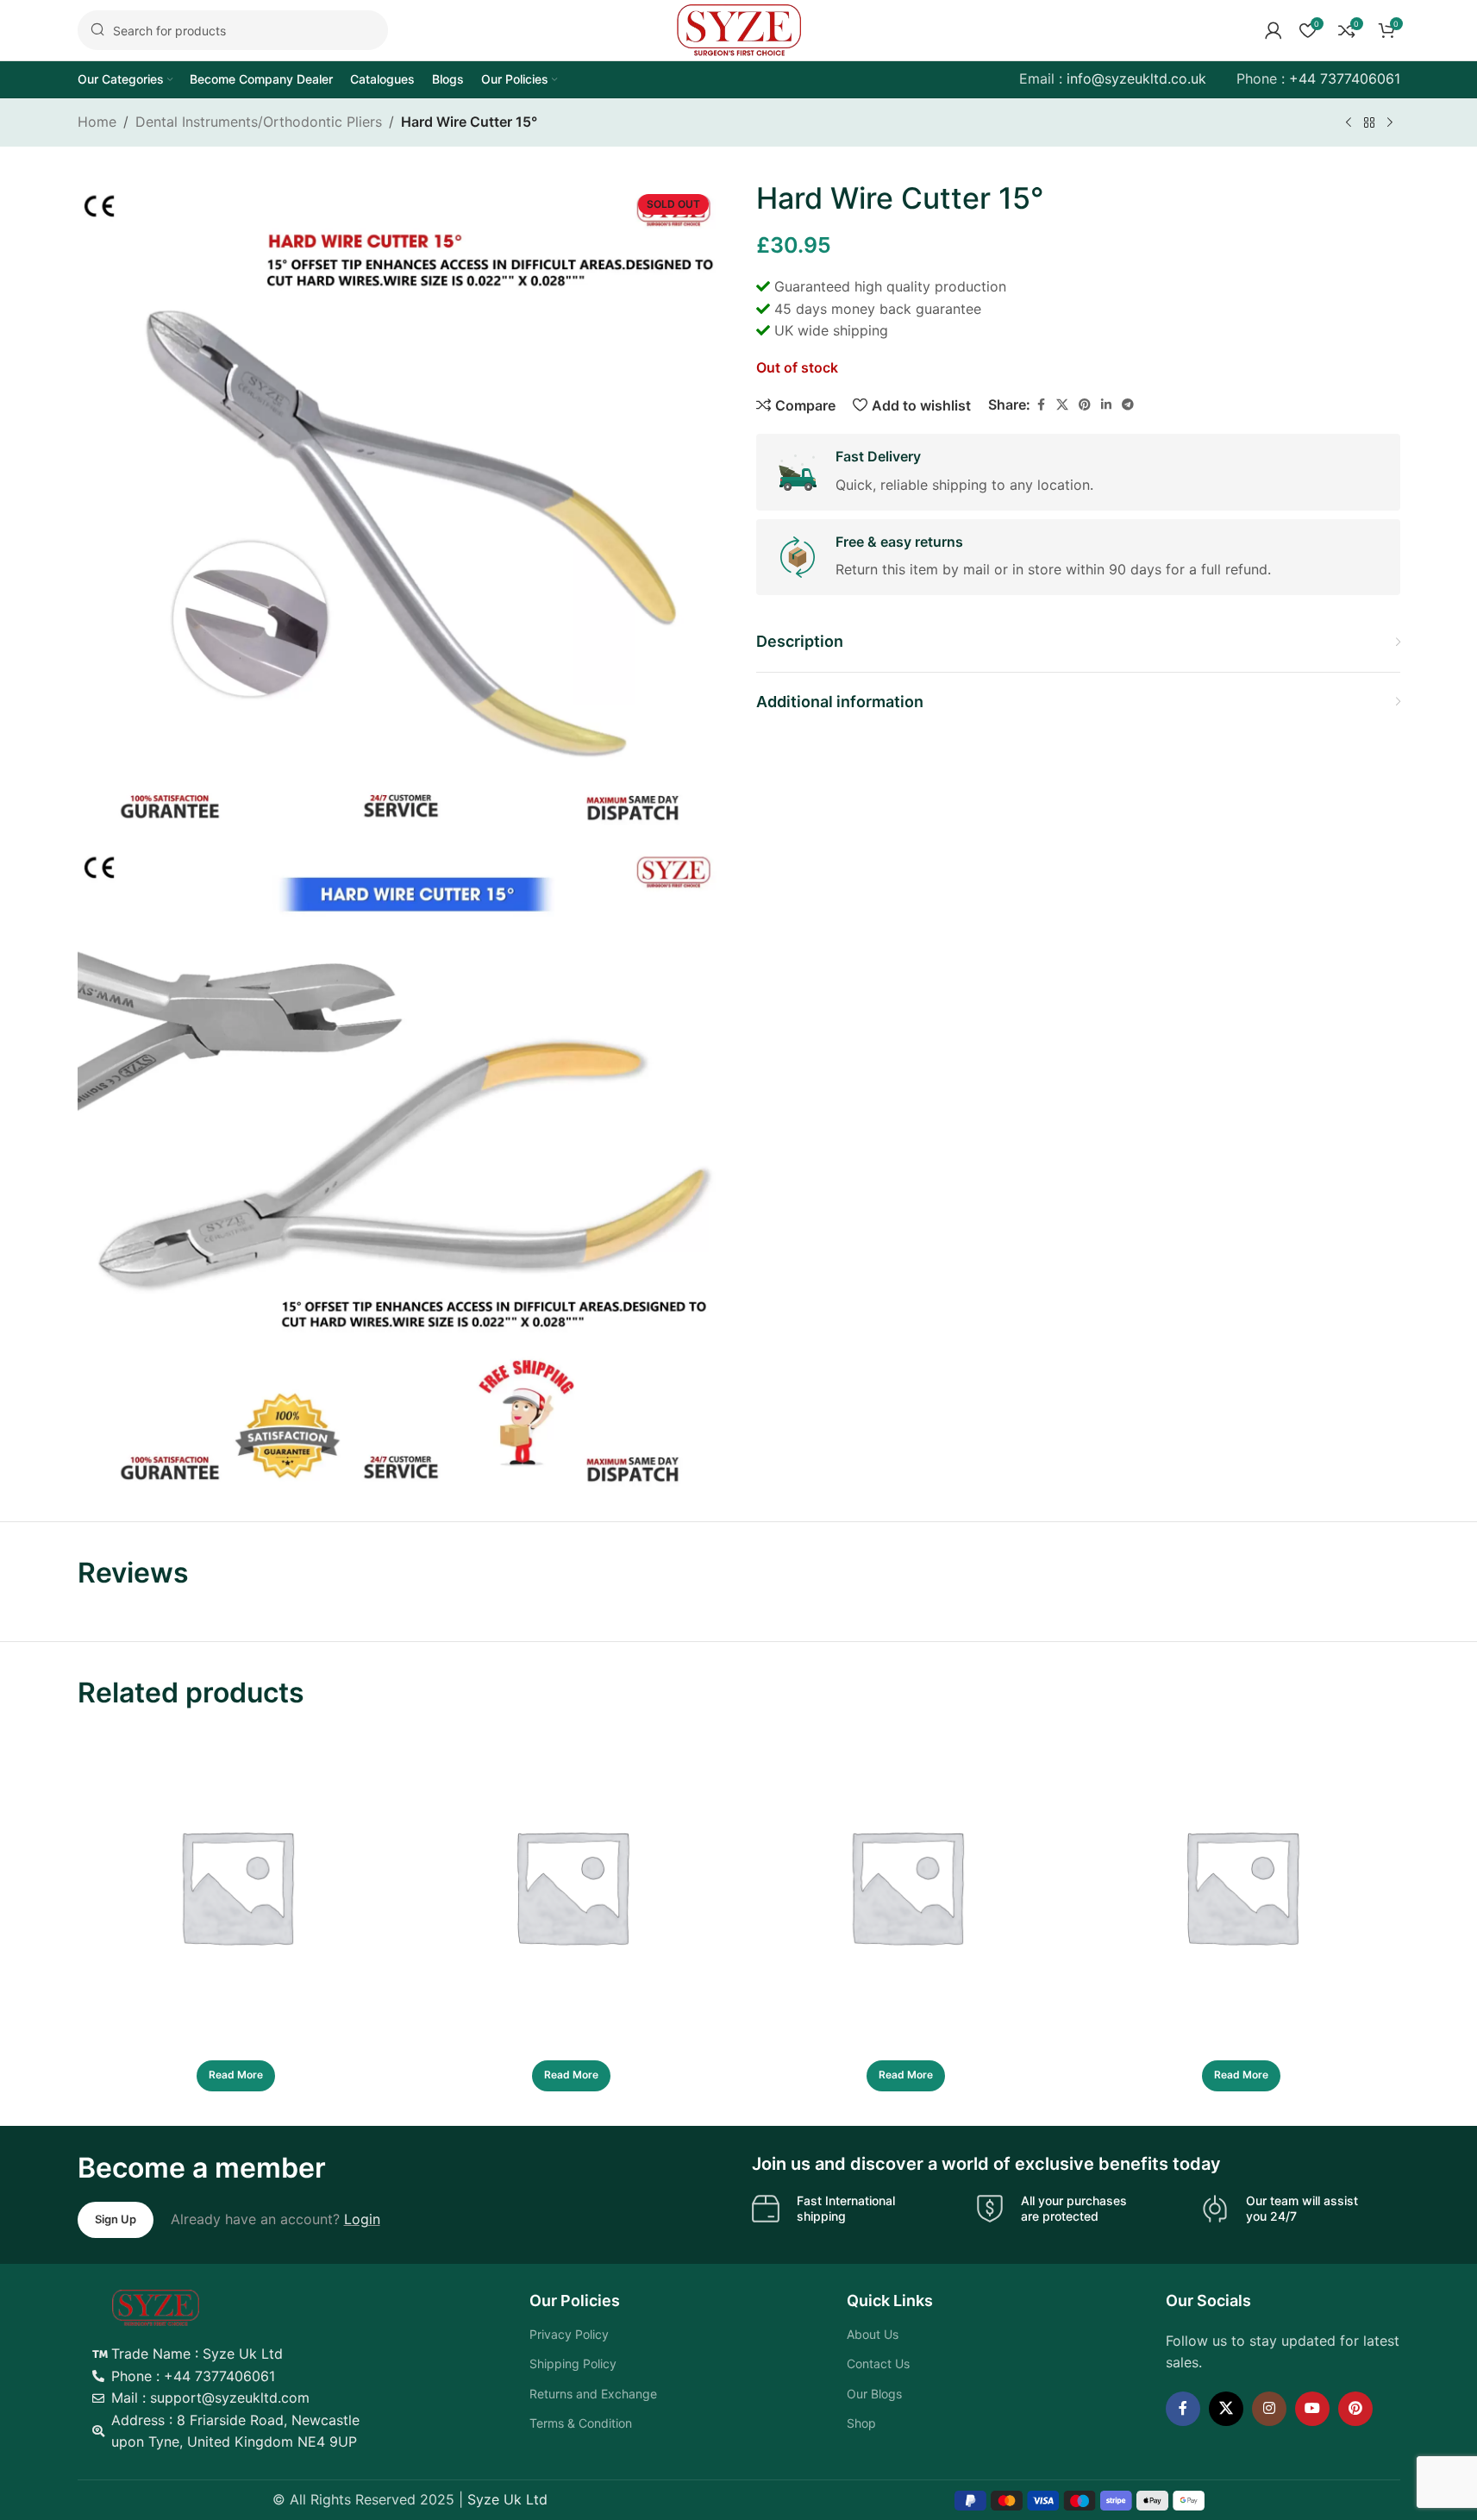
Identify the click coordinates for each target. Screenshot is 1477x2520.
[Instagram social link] (1269, 2409)
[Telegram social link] (1128, 405)
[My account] (1274, 30)
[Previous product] (1349, 123)
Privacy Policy (569, 2334)
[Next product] (1390, 123)
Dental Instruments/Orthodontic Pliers (259, 122)
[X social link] (1062, 405)
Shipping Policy (573, 2363)
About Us (873, 2334)
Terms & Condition (581, 2423)
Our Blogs (874, 2394)
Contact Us (878, 2363)
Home (97, 122)
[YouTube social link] (1312, 2409)
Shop (861, 2423)
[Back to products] (1369, 123)
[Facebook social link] (1041, 405)
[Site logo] (739, 28)
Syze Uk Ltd (507, 2499)
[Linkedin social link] (1106, 405)
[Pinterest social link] (1085, 405)
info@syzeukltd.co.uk (1136, 78)
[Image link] (156, 2306)
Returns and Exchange (593, 2394)
